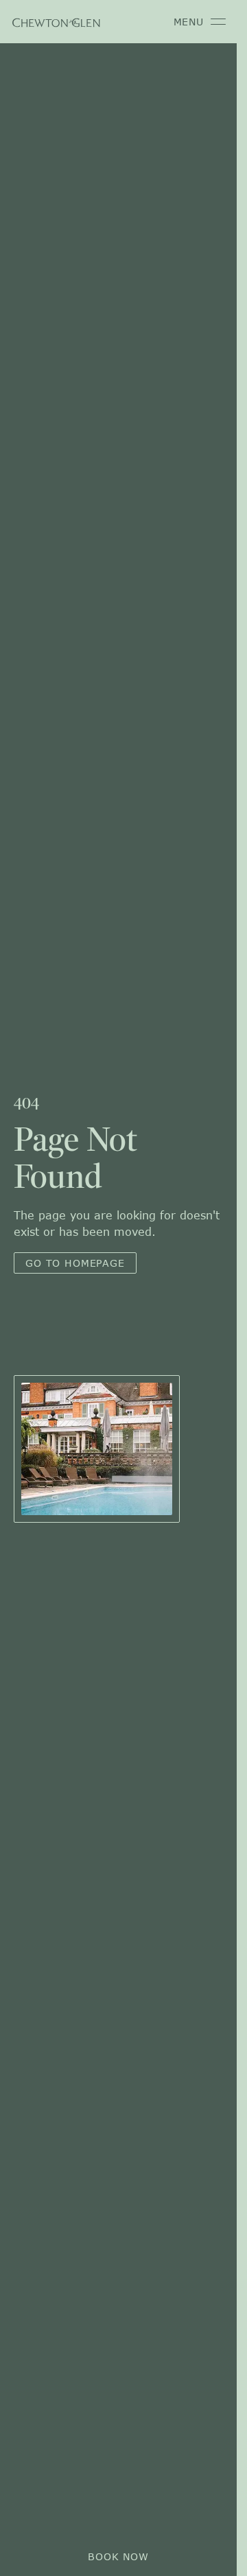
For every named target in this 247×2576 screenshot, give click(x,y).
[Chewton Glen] (56, 22)
